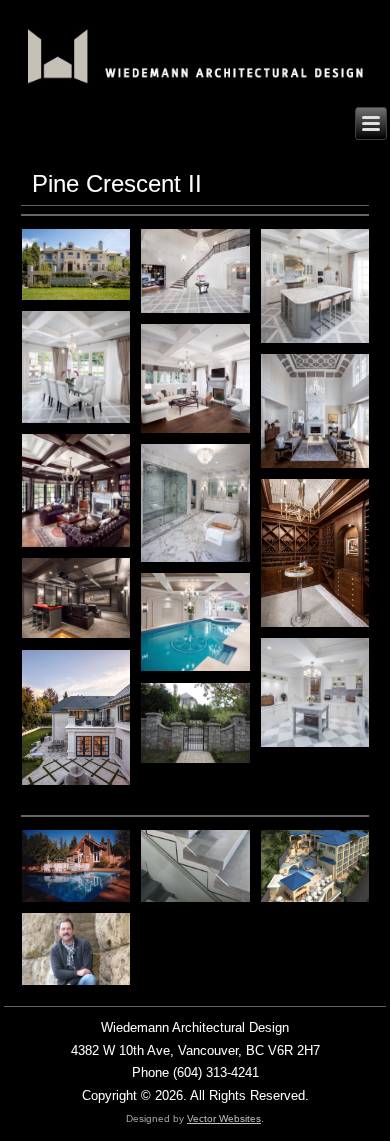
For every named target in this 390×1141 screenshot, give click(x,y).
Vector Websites (224, 1118)
